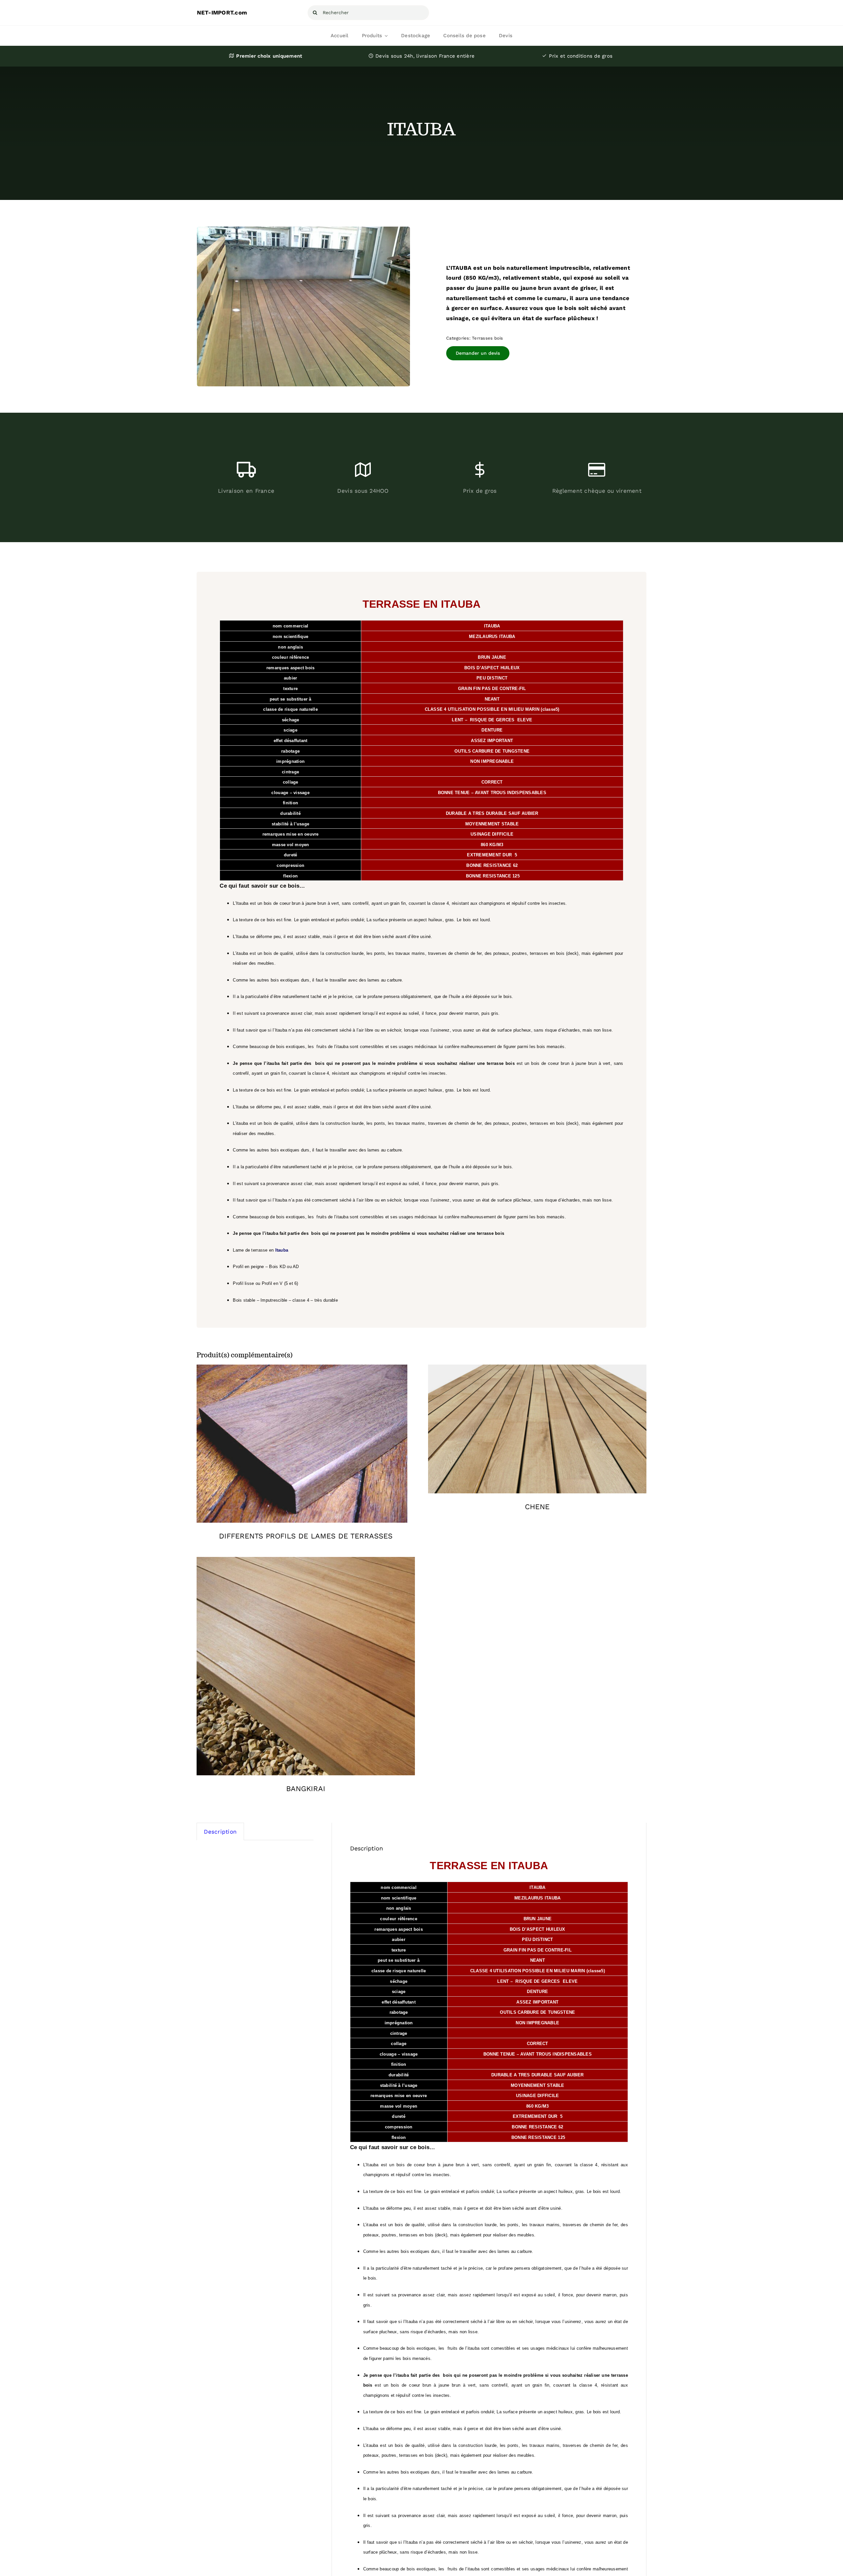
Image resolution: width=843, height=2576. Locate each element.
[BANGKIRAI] (306, 1562)
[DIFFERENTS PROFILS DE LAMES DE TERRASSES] (302, 1370)
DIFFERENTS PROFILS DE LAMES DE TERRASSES (306, 1536)
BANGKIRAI (306, 1789)
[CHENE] (537, 1370)
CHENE (537, 1507)
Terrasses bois (488, 338)
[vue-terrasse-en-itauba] (304, 307)
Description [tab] (220, 1832)
